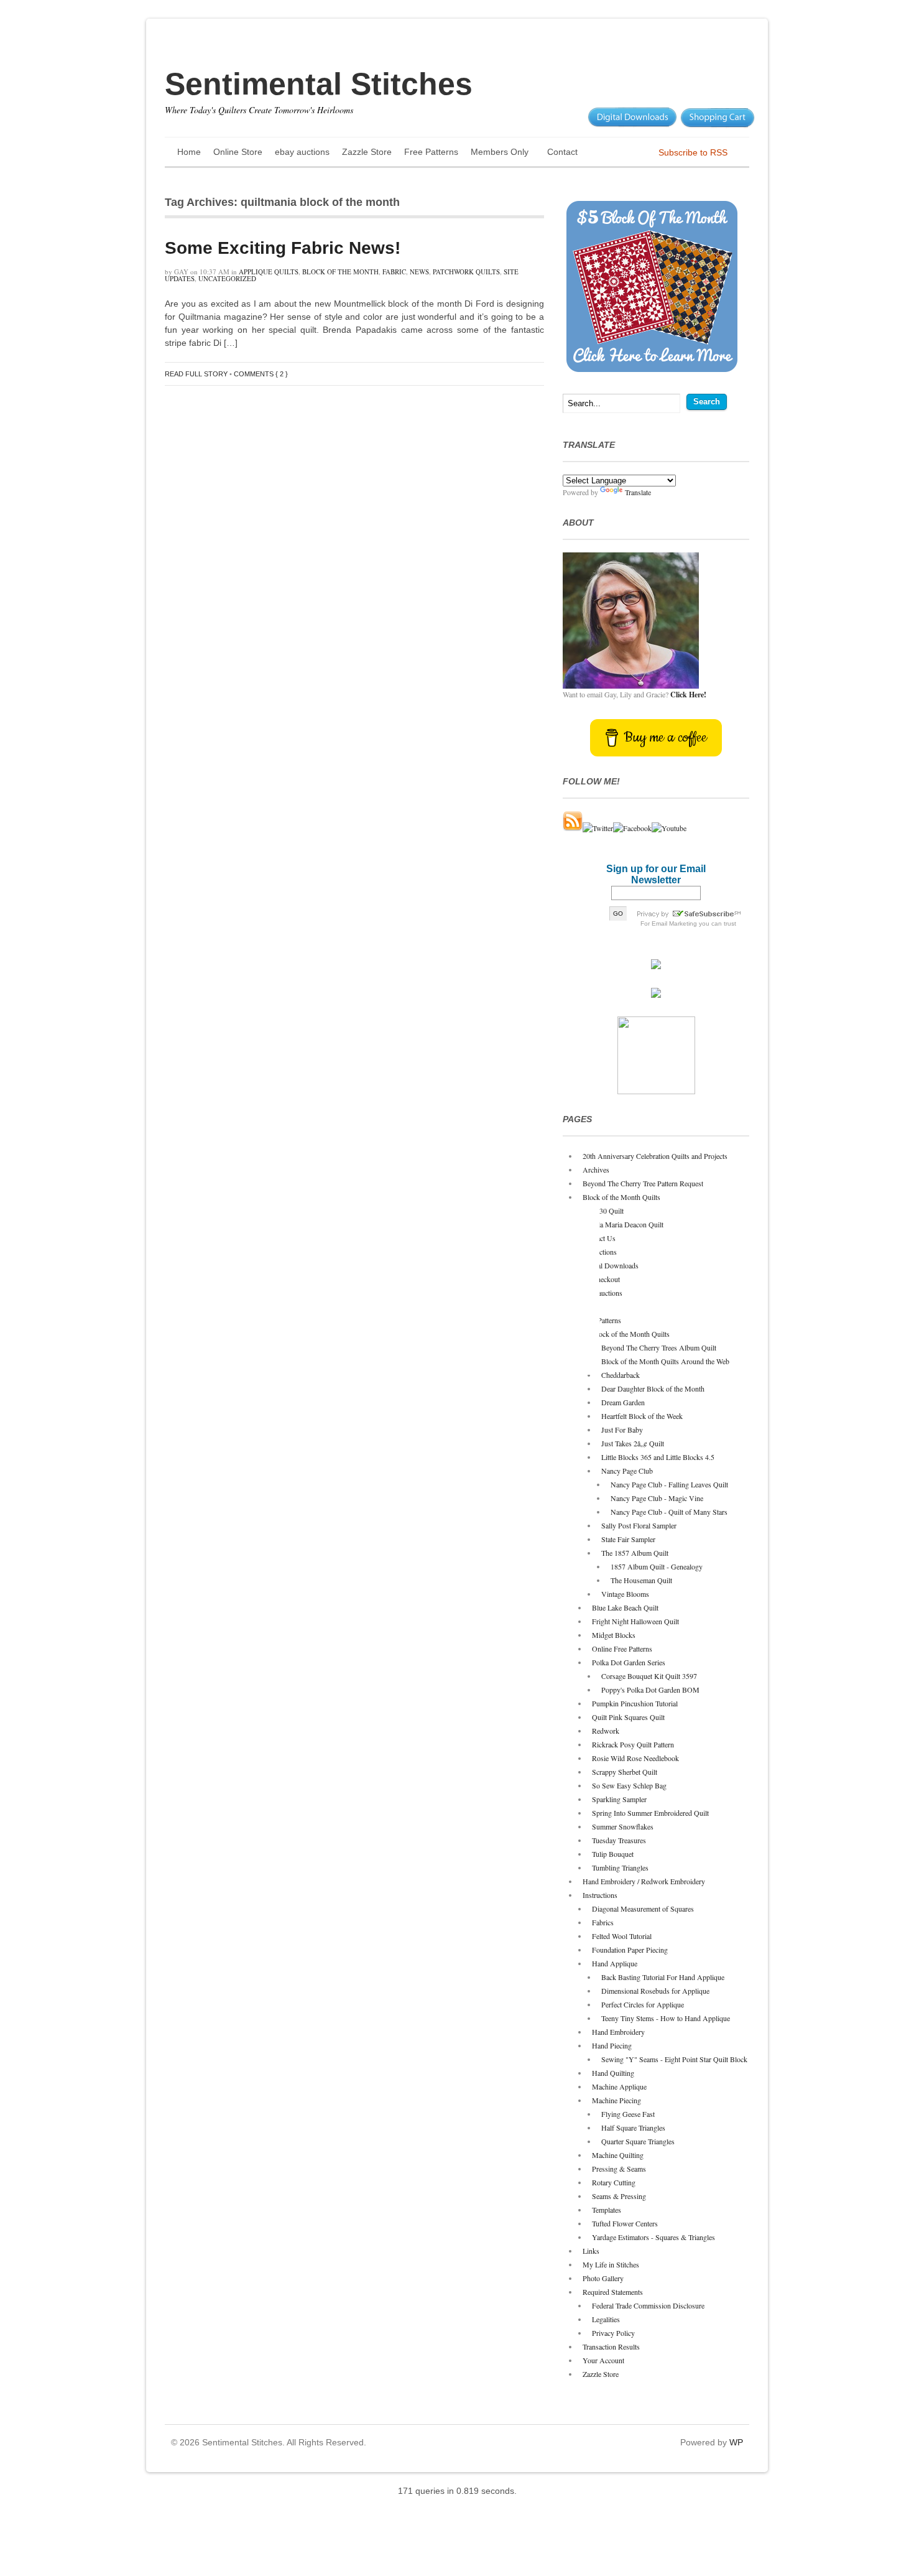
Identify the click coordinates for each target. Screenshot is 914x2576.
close (592, 1367)
